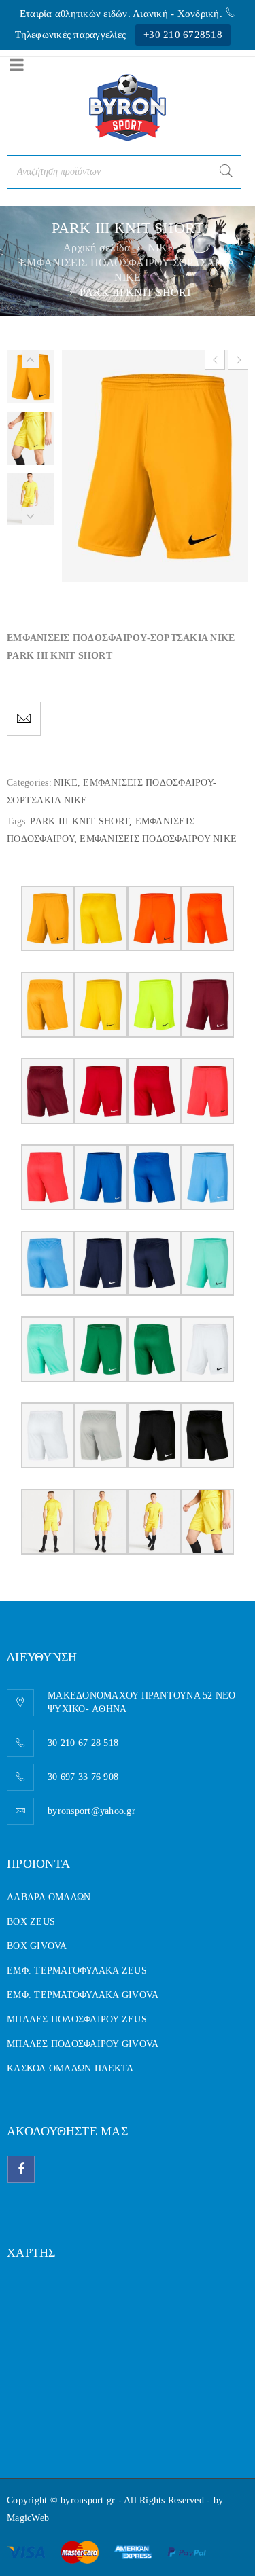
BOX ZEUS (31, 1922)
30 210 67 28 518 (83, 1743)
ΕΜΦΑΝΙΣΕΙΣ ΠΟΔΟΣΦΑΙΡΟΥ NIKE (158, 839)
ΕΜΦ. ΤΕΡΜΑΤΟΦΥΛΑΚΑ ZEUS (77, 1971)
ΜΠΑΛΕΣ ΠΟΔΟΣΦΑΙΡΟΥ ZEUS (77, 2019)
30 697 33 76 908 (83, 1777)
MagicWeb (28, 2518)
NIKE (161, 248)
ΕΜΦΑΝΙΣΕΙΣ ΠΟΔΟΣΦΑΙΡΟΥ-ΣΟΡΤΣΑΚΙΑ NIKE (128, 270)
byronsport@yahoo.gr (91, 1811)
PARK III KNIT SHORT (80, 821)
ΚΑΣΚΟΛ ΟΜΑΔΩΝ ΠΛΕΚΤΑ (70, 2068)
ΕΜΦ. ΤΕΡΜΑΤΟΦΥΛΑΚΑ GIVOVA (83, 1995)
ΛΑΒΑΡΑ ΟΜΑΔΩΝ (49, 1897)
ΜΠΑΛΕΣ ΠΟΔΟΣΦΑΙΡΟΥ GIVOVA (83, 2044)
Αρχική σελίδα (97, 248)
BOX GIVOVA (37, 1946)
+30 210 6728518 (183, 35)
